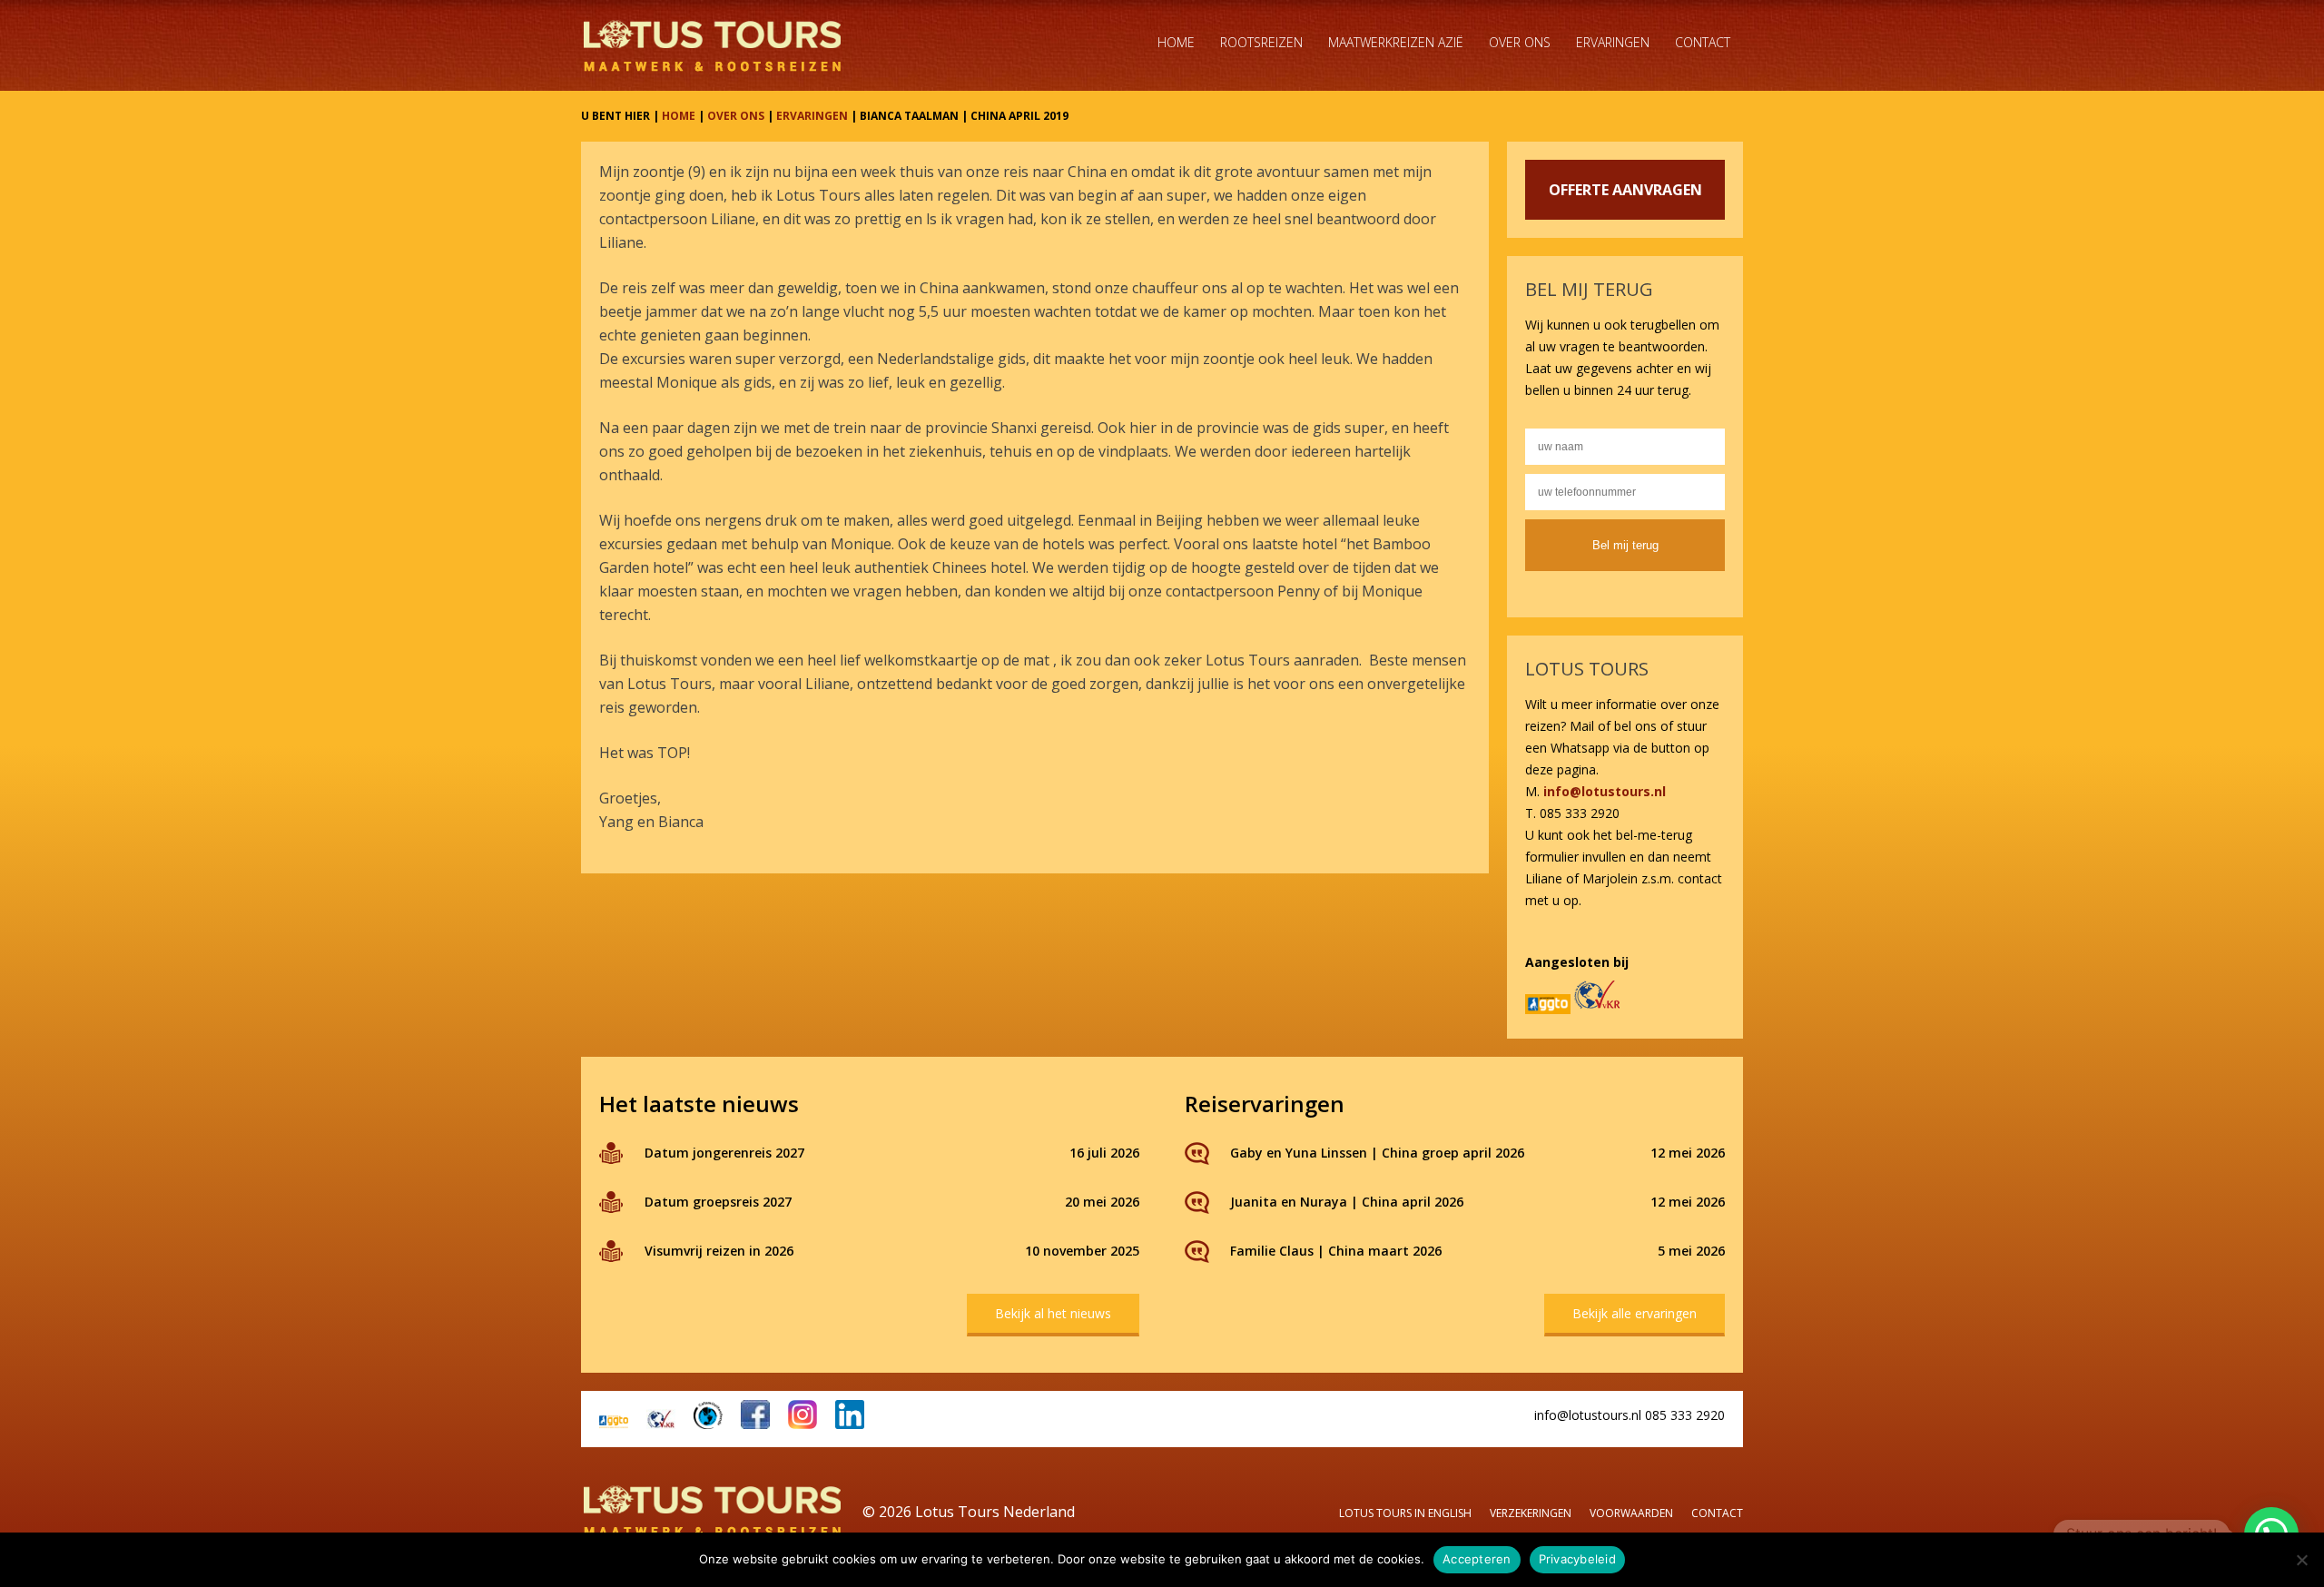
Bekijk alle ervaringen (1635, 1313)
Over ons (1520, 42)
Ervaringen (1613, 42)
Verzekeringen (1531, 1513)
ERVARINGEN (812, 116)
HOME (679, 116)
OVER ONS (736, 116)
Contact (1703, 42)
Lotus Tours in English (1405, 1513)
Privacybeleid (1577, 1559)
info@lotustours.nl (1605, 791)
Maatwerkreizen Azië (1396, 42)
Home (1176, 42)
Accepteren (1477, 1559)
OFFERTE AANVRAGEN (1625, 190)
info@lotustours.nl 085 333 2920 (1630, 1415)
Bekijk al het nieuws (1053, 1313)
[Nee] (2301, 1560)
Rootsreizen (1261, 42)
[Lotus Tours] (713, 45)
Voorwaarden (1631, 1513)
